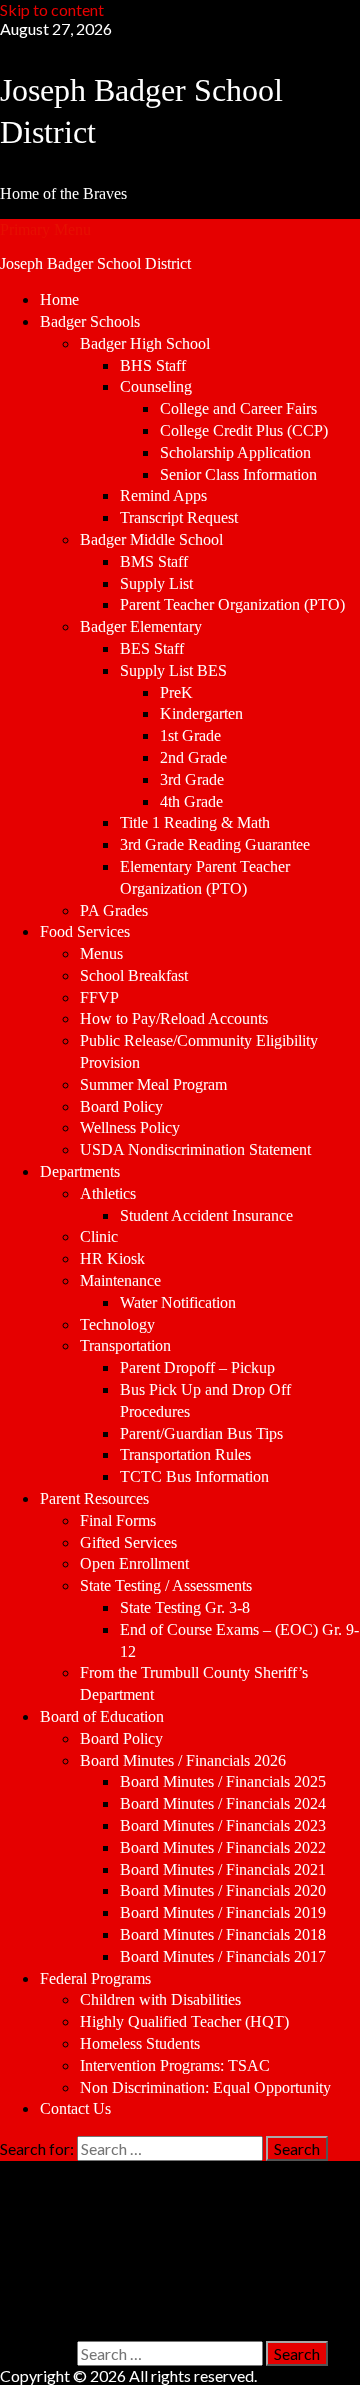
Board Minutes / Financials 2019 (223, 1912)
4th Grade (191, 801)
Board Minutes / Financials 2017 (223, 1956)
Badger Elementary (141, 626)
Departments (80, 1171)
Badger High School (145, 343)
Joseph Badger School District (95, 263)
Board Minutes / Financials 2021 (223, 1869)
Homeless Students (140, 2043)
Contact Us (75, 2108)
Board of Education (102, 1716)
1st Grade (190, 735)
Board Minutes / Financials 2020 (223, 1890)
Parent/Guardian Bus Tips (201, 1433)
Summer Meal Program (153, 1084)
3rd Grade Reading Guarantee (215, 844)
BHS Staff (153, 365)
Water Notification (178, 1302)
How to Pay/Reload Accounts (174, 1018)
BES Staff (152, 648)
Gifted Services (128, 1542)
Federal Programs (95, 1978)
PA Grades (114, 910)
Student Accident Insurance (206, 1215)
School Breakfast (134, 975)
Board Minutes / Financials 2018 (223, 1934)
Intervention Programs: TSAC (175, 2065)
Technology (117, 1324)
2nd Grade (193, 757)
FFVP (99, 997)
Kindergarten (201, 713)
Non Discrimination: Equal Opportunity (205, 2087)
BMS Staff (154, 561)
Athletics (108, 1193)
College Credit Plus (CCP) (244, 430)
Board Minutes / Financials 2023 (223, 1825)
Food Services (85, 931)
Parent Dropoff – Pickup (197, 1367)
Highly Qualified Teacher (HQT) (184, 2021)
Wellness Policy (130, 1127)
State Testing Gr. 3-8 (185, 1607)
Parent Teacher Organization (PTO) (232, 604)
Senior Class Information (238, 474)
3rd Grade (192, 779)
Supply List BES (173, 670)
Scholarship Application (235, 452)
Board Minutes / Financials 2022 (223, 1847)
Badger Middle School (151, 539)
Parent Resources (94, 1498)
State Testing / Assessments (166, 1585)
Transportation (125, 1345)
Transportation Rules (185, 1454)
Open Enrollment (134, 1563)
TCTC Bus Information (194, 1476)
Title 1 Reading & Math (195, 822)
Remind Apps (163, 495)
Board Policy (121, 1106)
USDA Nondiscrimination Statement (195, 1149)
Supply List (156, 583)
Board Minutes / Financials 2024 (223, 1803)
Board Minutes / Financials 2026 (183, 1760)
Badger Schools (90, 321)
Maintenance (120, 1280)
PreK (176, 692)
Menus (101, 953)
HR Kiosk (112, 1258)
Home (59, 299)
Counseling (156, 386)
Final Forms (118, 1520)
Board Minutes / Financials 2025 (223, 1781)
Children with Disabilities (160, 1999)
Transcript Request (179, 517)
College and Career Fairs (238, 408)
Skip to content (52, 9)
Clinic (99, 1236)
